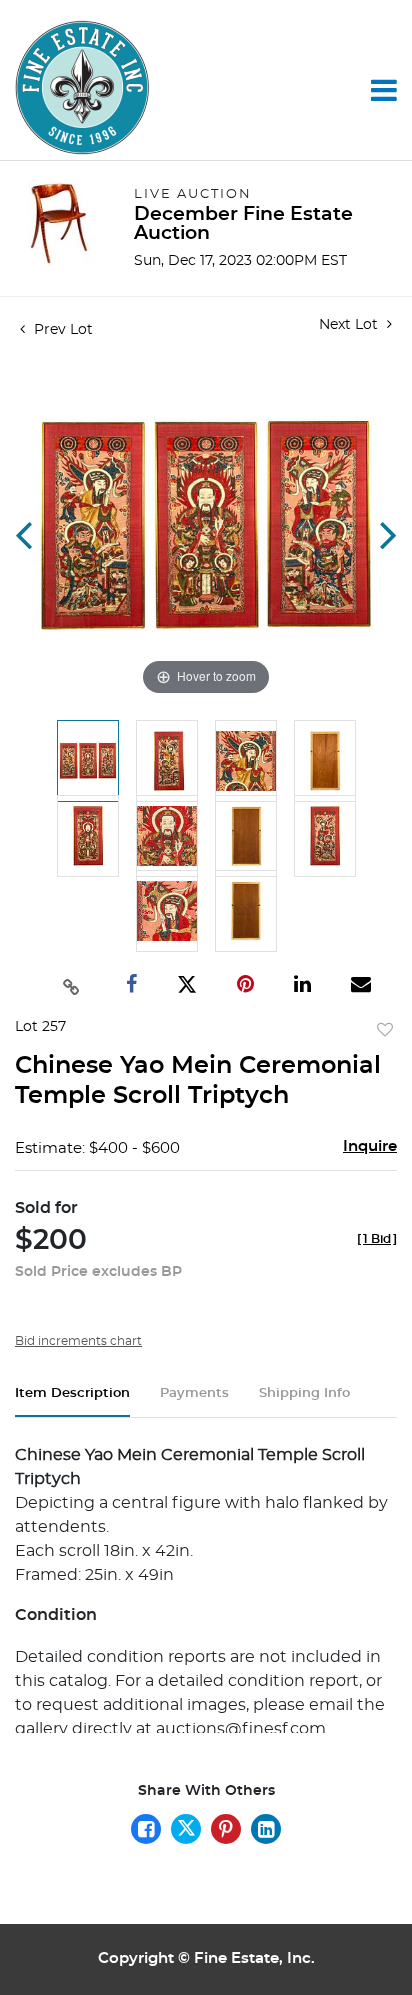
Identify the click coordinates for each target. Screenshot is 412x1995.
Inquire (370, 1146)
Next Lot (350, 325)
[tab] (72, 1401)
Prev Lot (61, 330)
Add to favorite (385, 1031)
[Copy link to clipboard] (71, 985)
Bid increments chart (78, 1341)
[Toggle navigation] (384, 90)
